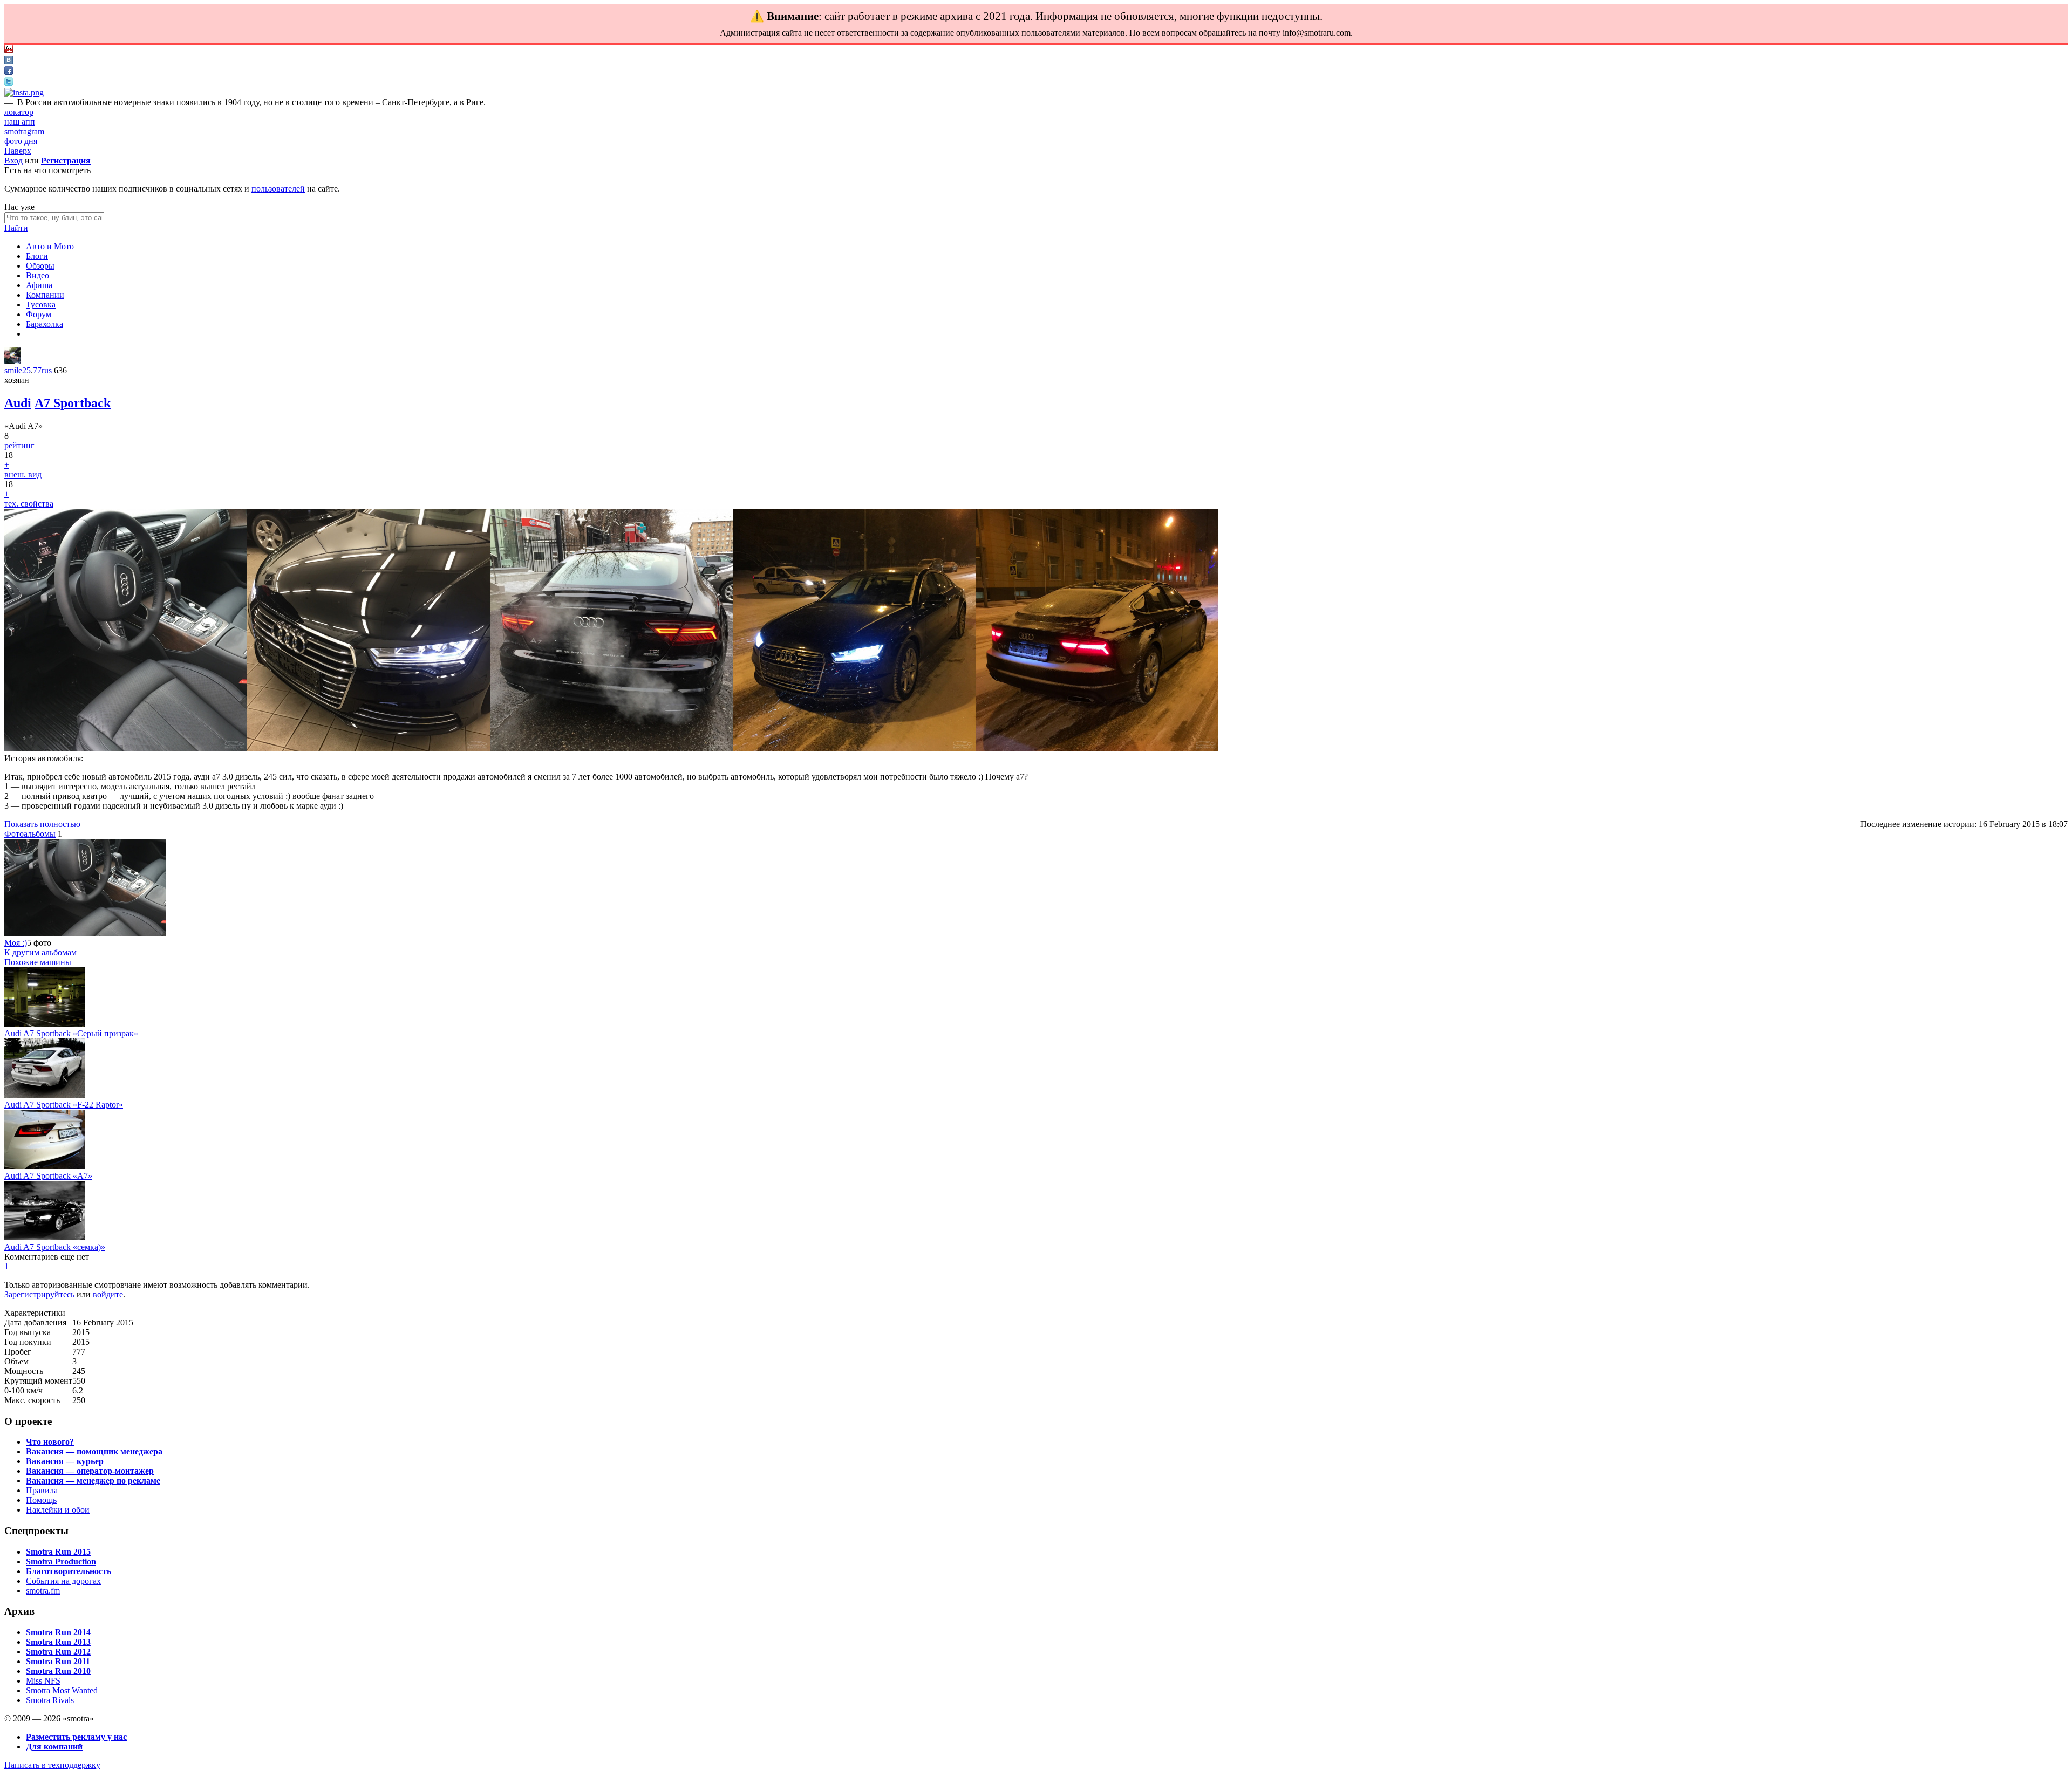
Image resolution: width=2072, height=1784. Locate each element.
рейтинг (19, 445)
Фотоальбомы (30, 834)
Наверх (18, 151)
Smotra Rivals (50, 1700)
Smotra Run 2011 (58, 1661)
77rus (42, 370)
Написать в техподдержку (52, 1765)
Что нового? (50, 1442)
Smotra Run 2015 (58, 1552)
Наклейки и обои (58, 1510)
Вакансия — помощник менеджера (94, 1451)
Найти (16, 228)
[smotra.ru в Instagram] (24, 93)
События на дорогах (63, 1581)
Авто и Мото (50, 246)
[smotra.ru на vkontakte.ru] (9, 61)
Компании (45, 295)
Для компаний (54, 1747)
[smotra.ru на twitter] (9, 83)
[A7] (45, 1166)
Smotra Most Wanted (62, 1690)
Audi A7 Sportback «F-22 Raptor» (64, 1105)
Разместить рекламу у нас (76, 1737)
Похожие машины (38, 962)
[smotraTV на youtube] (9, 50)
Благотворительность (69, 1571)
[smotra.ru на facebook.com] (9, 72)
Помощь (41, 1500)
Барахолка (45, 324)
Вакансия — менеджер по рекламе (93, 1481)
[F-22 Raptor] (45, 1095)
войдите (108, 1294)
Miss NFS (43, 1681)
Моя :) (16, 943)
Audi (18, 403)
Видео (38, 275)
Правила (42, 1490)
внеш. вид (23, 474)
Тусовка (41, 305)
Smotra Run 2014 (58, 1632)
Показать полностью (42, 824)
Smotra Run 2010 (58, 1671)
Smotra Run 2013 (58, 1642)
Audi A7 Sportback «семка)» (55, 1247)
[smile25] (12, 361)
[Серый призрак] (45, 1024)
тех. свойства (29, 504)
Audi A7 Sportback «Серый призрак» (71, 1033)
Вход (13, 160)
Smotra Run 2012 (58, 1652)
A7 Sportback (73, 403)
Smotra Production (61, 1561)
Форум (39, 314)
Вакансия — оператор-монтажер (90, 1471)
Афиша (39, 285)
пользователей (278, 189)
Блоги (37, 256)
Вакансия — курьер (65, 1461)
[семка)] (45, 1237)
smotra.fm (43, 1591)
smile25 (18, 370)
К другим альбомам (40, 952)
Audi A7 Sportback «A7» (48, 1176)
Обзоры (40, 266)
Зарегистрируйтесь (39, 1294)
